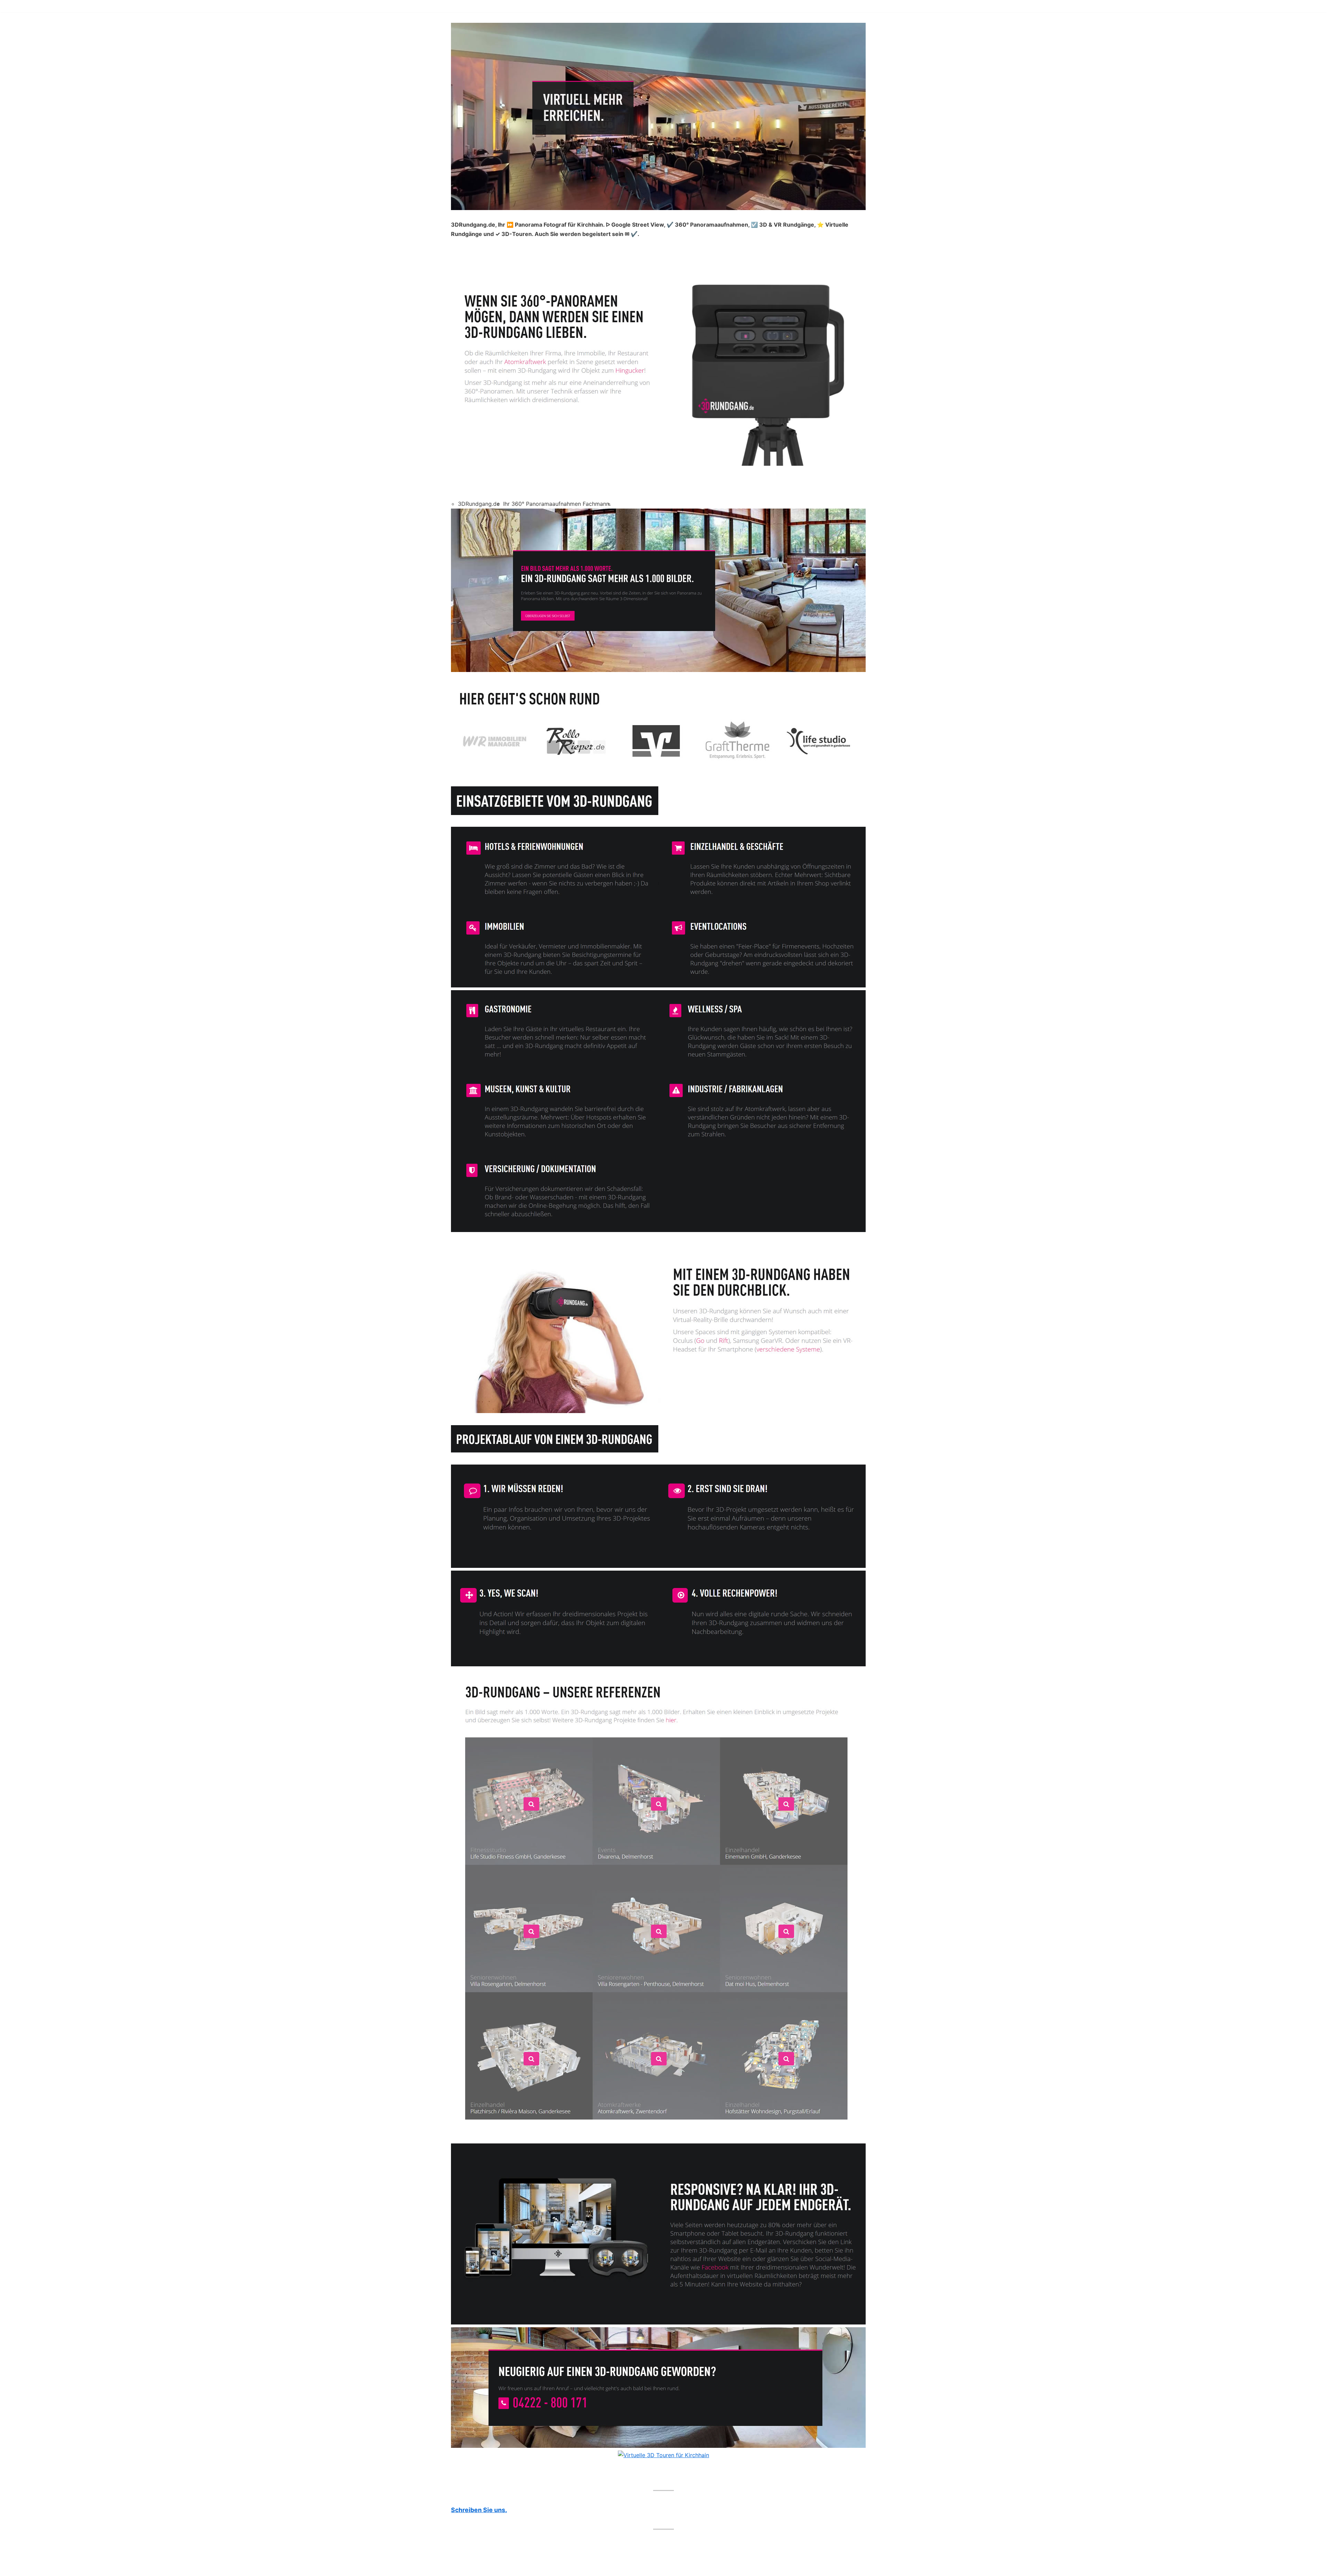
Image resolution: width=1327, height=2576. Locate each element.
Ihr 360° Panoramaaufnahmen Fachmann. (557, 504)
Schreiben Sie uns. (479, 2510)
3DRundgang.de (479, 504)
